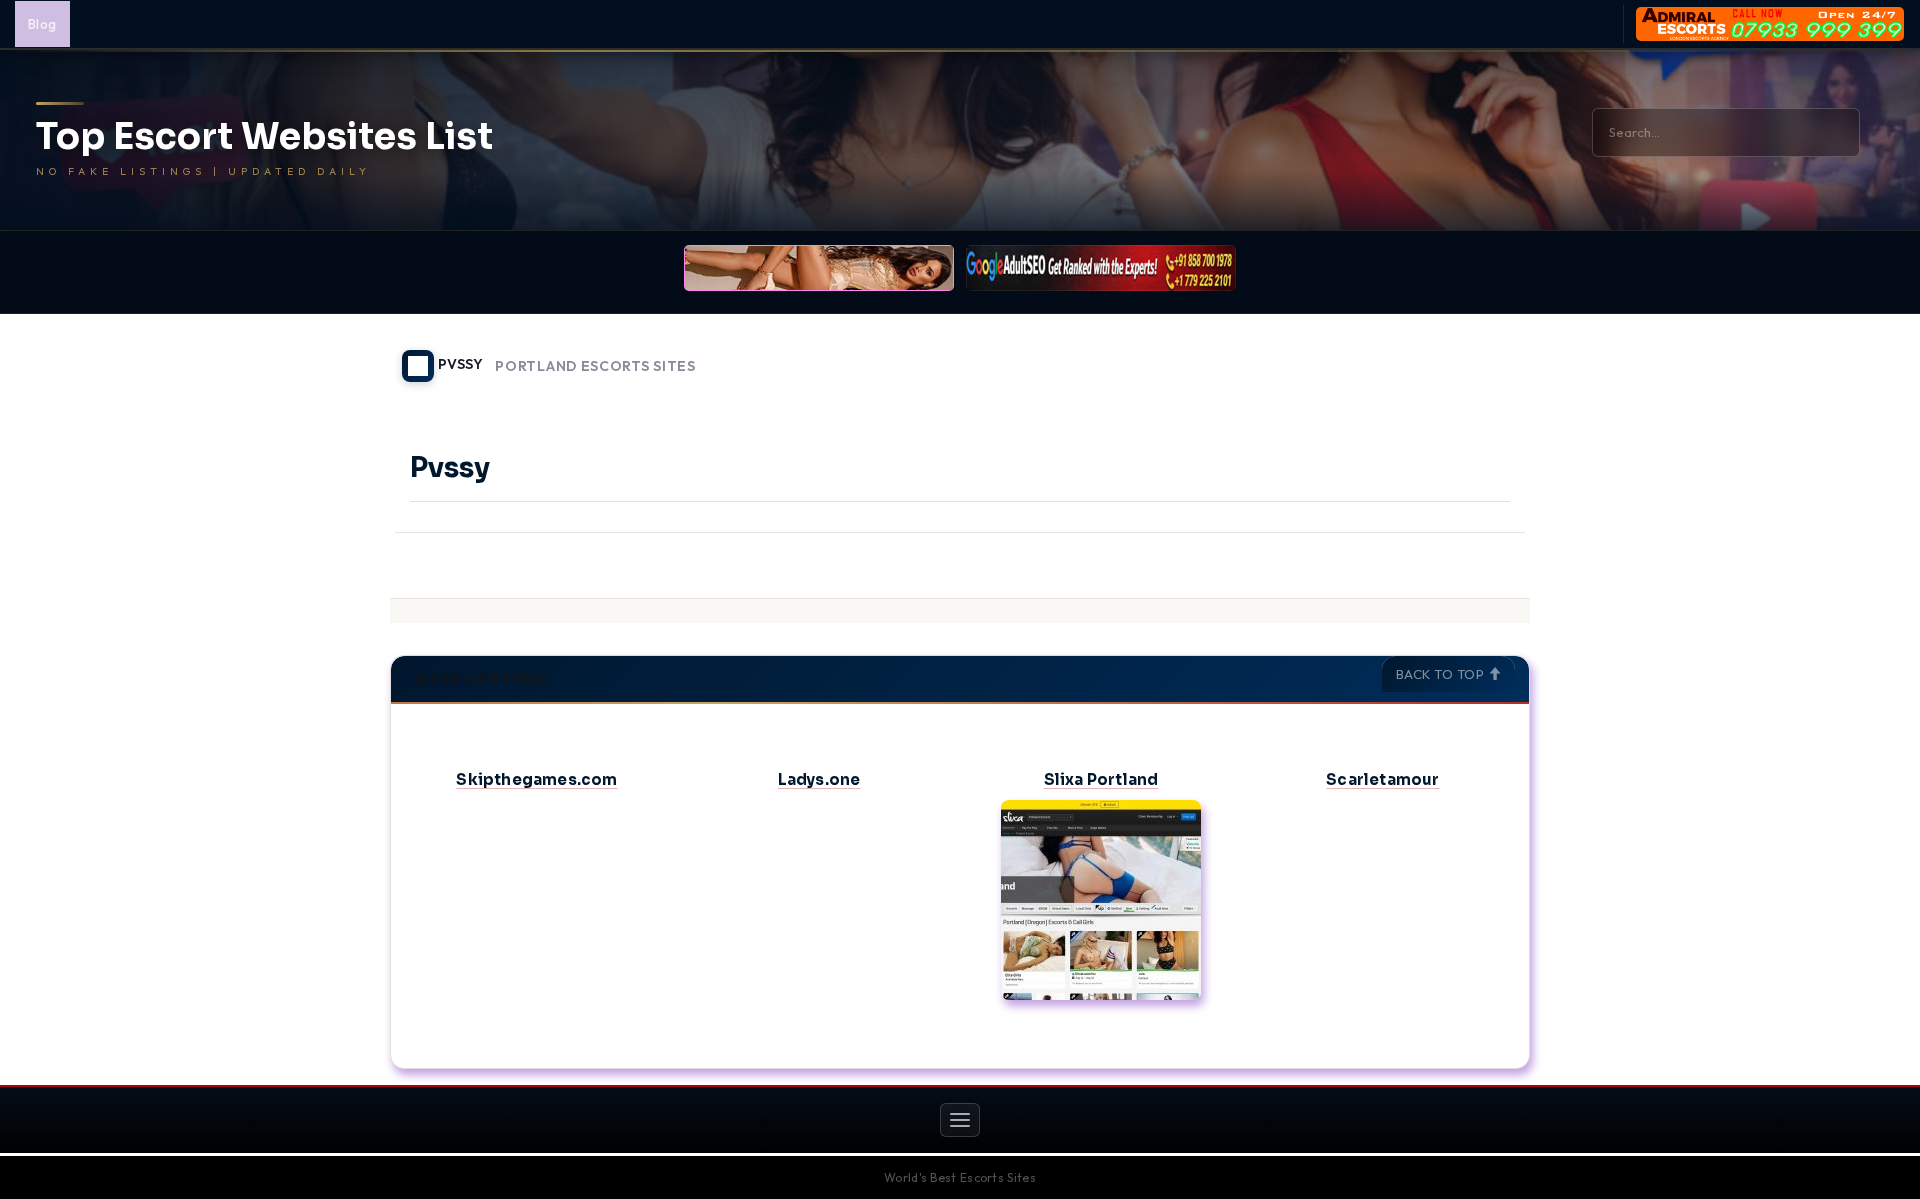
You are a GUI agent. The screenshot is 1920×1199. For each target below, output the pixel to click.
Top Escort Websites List (264, 137)
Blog (42, 24)
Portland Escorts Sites (595, 366)
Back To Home (1478, 354)
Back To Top (1442, 674)
